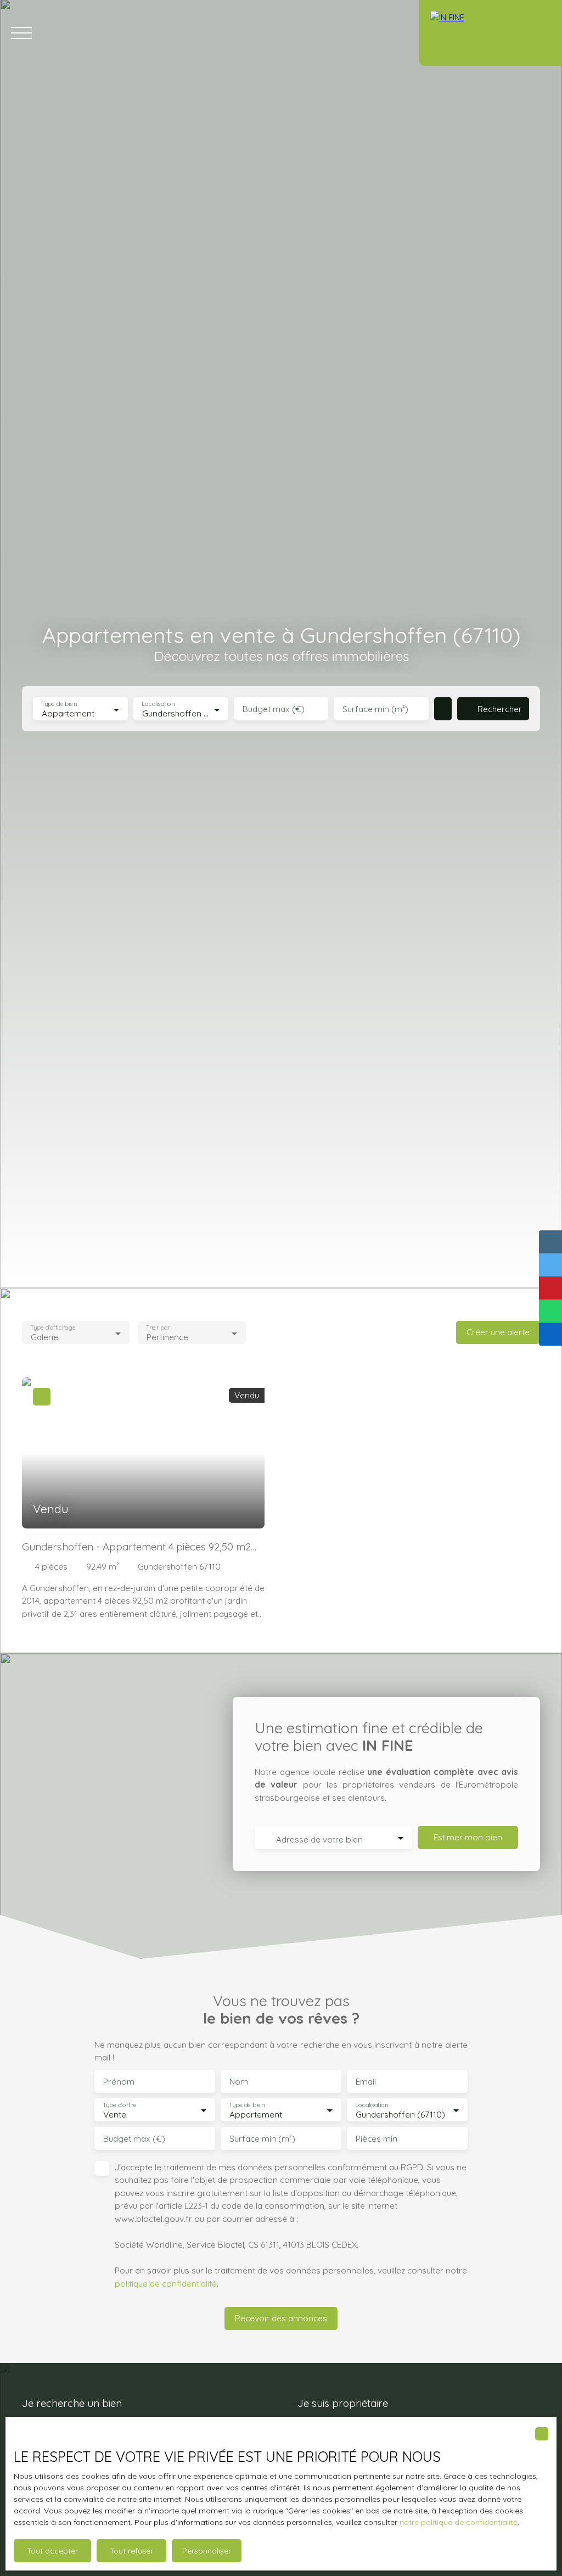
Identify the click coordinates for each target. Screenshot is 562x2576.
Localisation (158, 704)
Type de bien (59, 704)
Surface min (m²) (375, 709)
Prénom (119, 2082)
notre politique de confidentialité (459, 2522)
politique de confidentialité (166, 2283)
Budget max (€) (274, 709)
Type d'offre (120, 2105)
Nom (239, 2082)
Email (366, 2082)
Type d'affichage (53, 1328)
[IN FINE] (491, 33)
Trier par (158, 1328)
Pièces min (376, 2139)
